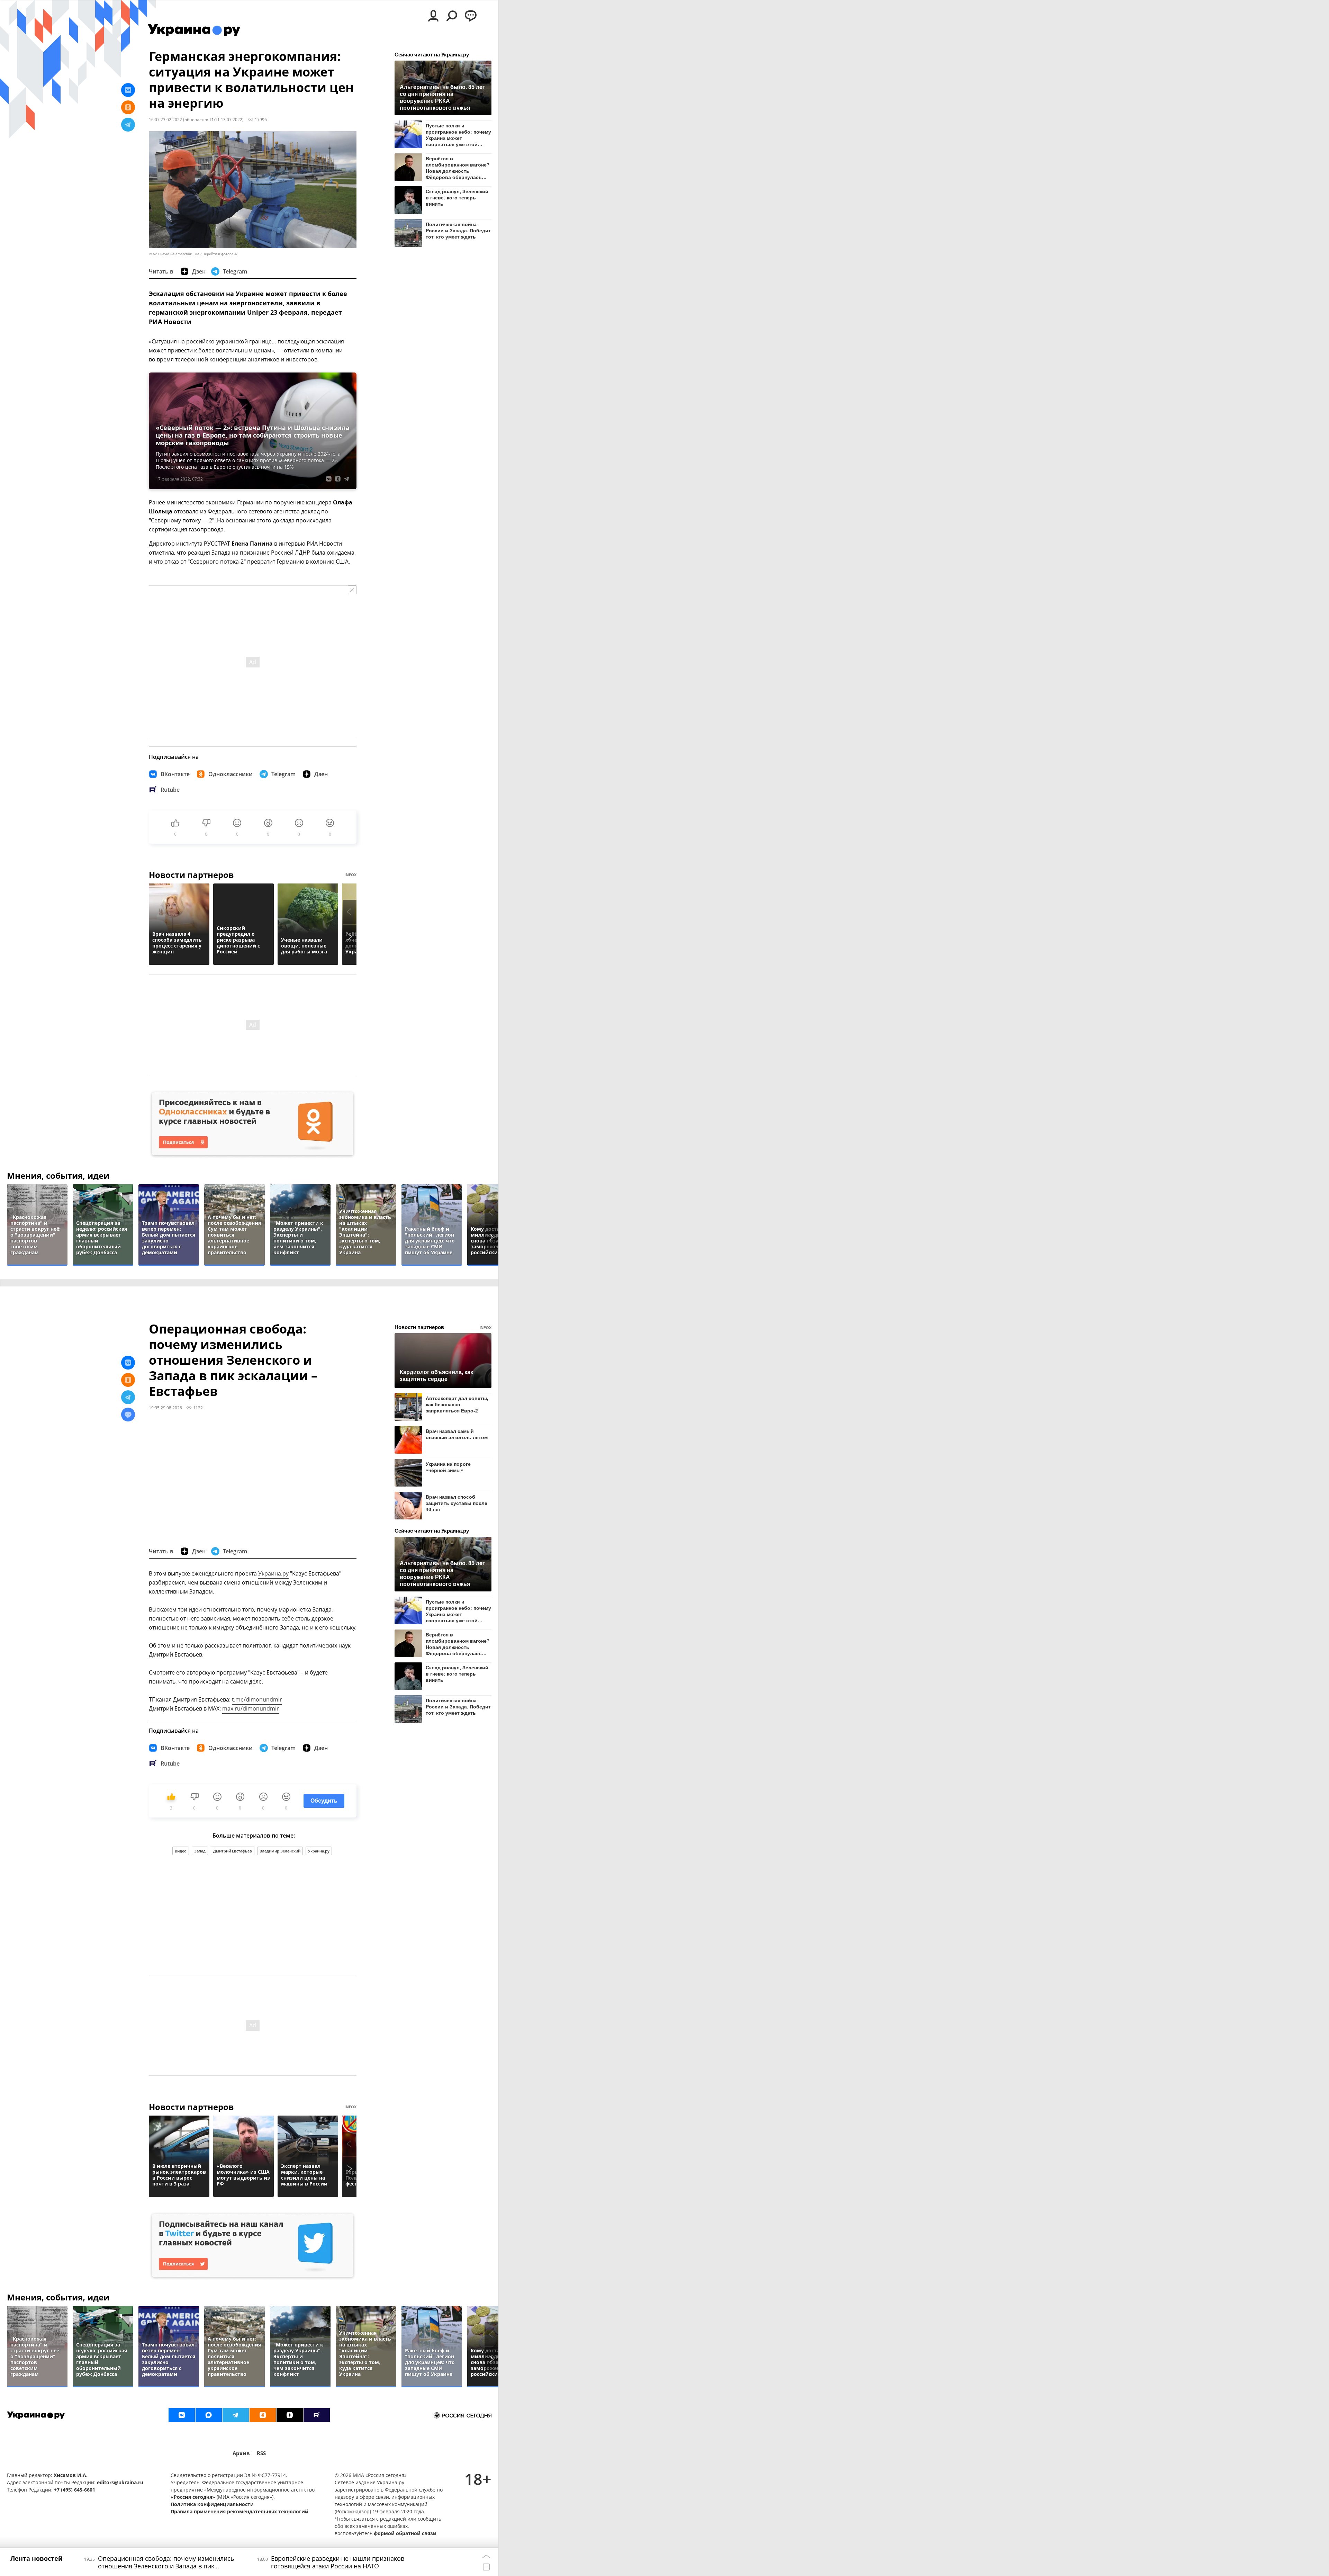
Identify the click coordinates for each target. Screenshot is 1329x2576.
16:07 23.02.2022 (165, 119)
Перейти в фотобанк (220, 254)
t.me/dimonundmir (257, 1699)
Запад (200, 1851)
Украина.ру (273, 1573)
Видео (181, 1851)
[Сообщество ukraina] (209, 2415)
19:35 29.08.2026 (165, 1408)
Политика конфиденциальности (212, 2504)
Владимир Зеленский (280, 1851)
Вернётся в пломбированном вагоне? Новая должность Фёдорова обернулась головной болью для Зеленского (458, 168)
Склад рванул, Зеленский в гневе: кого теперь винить (457, 198)
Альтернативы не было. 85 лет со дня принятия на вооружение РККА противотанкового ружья (442, 97)
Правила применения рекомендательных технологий (239, 2511)
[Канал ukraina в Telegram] (236, 2415)
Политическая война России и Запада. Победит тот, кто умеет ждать (458, 231)
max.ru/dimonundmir (251, 1708)
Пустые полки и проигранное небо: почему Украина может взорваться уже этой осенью (458, 135)
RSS (261, 2453)
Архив (241, 2453)
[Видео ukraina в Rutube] (317, 2415)
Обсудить (324, 1801)
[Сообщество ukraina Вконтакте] (182, 2415)
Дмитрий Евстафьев (233, 1851)
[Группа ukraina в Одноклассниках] (263, 2415)
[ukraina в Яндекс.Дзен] (290, 2415)
